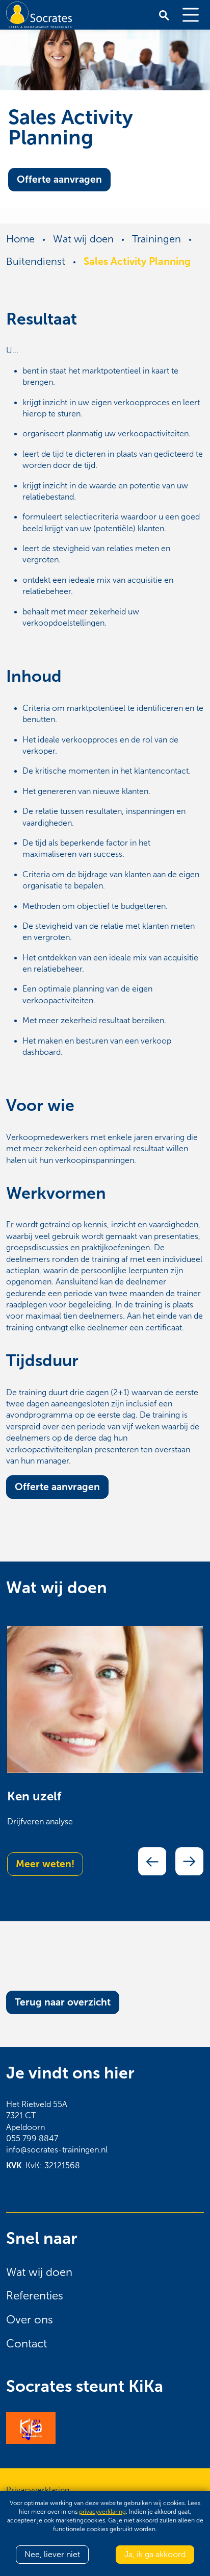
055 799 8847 (32, 2138)
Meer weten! (45, 1864)
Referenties (35, 2296)
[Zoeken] (164, 15)
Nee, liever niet (52, 2554)
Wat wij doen (39, 2272)
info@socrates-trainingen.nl (57, 2150)
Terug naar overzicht (63, 2002)
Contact (27, 2344)
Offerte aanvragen (59, 179)
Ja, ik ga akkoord (155, 2554)
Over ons (30, 2320)
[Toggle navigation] (191, 15)
